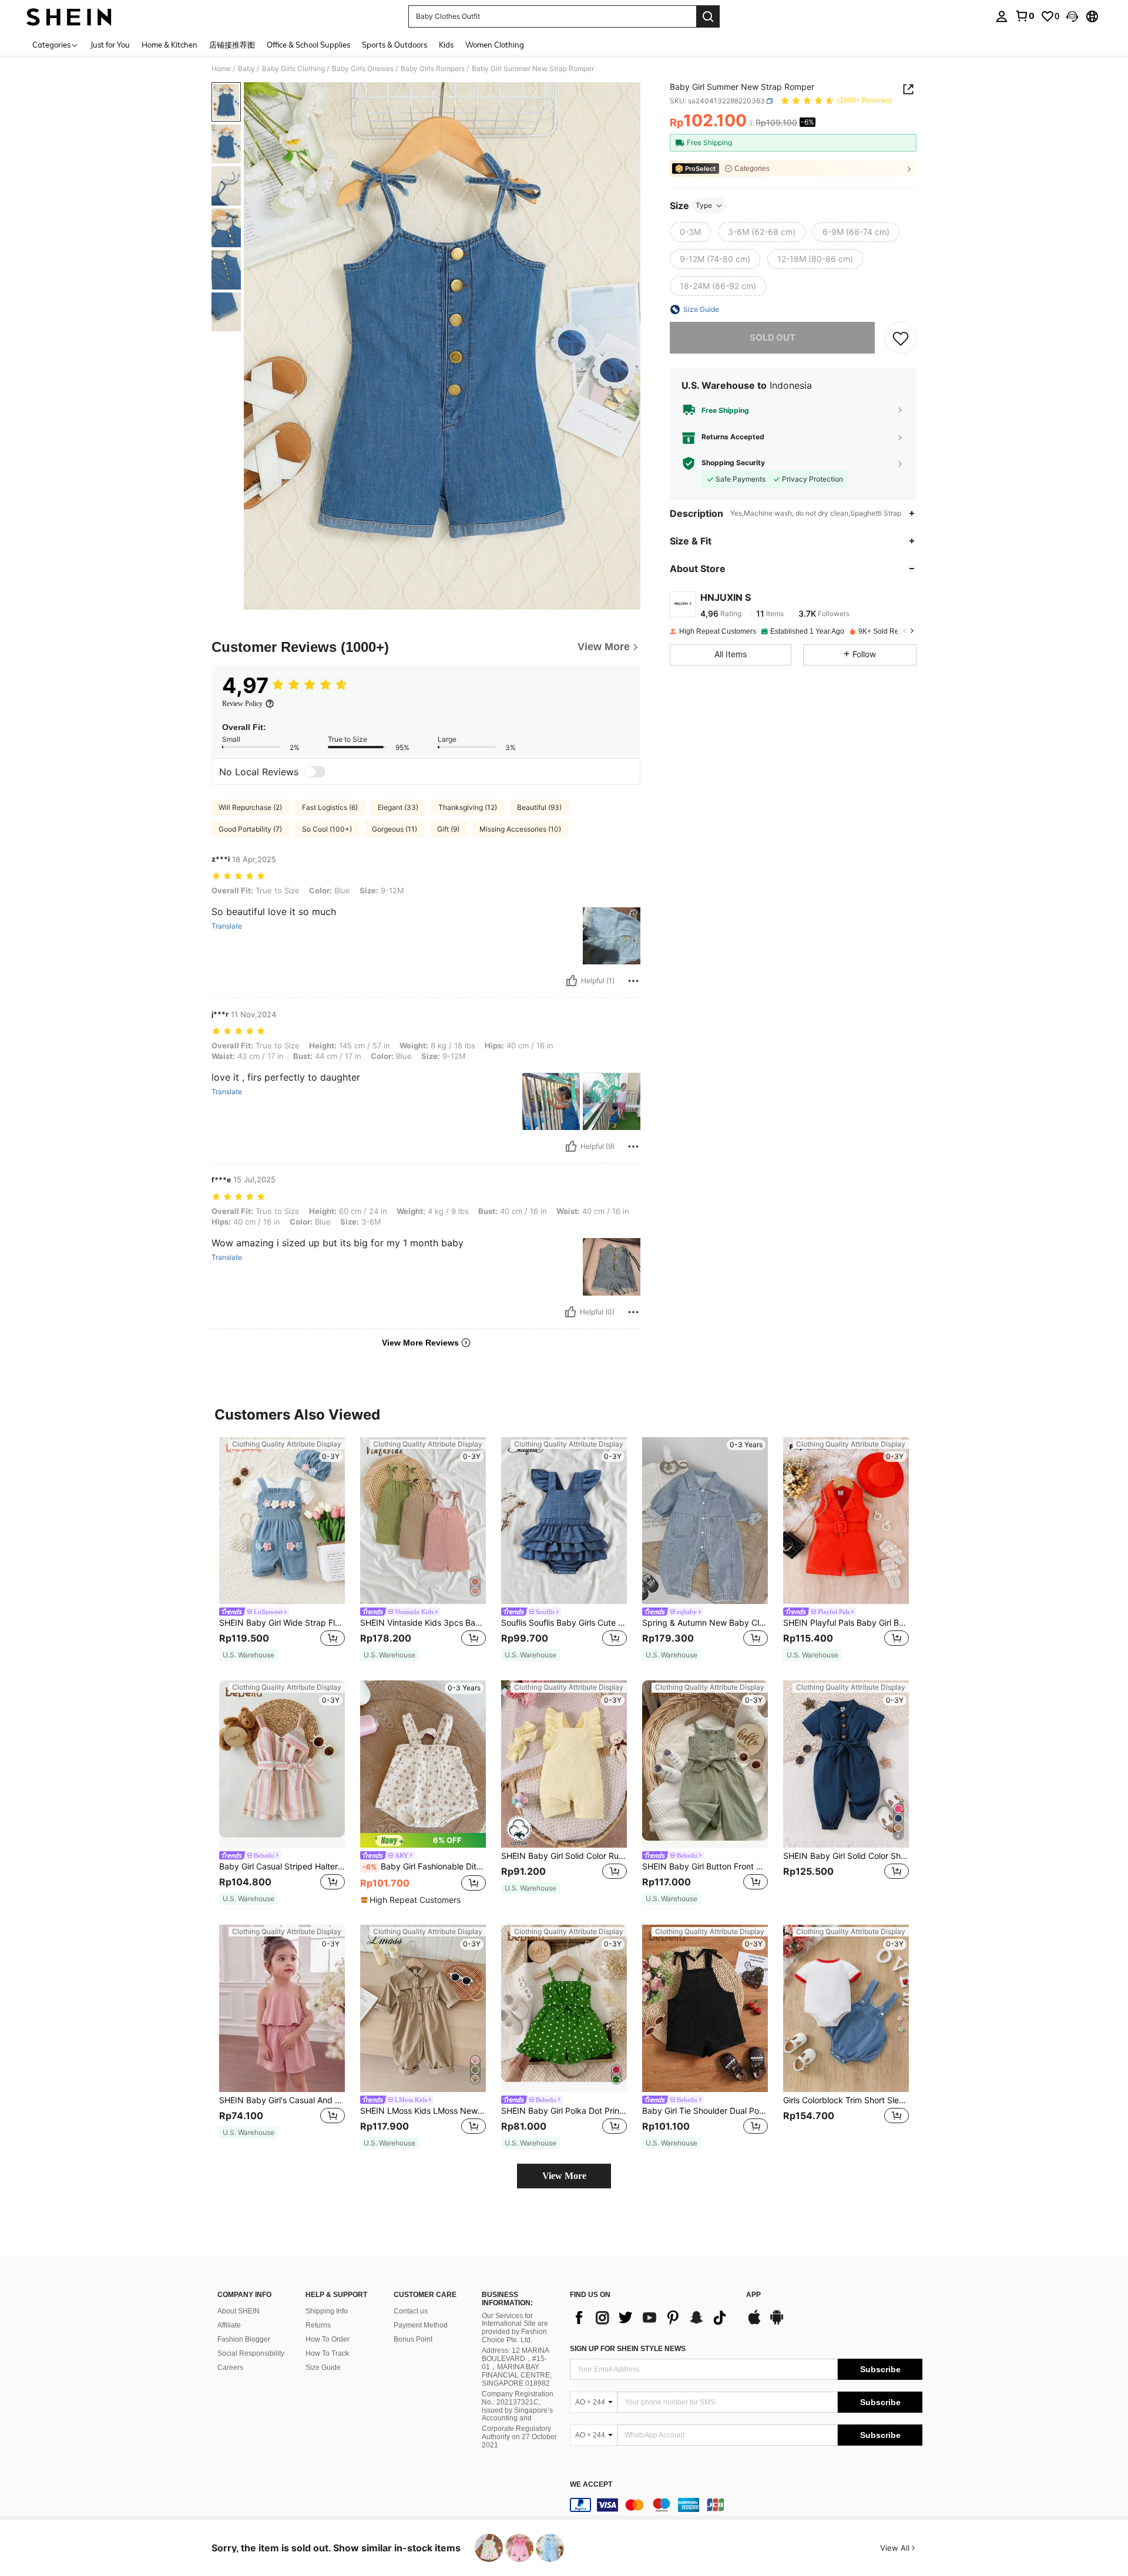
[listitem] (282, 1550)
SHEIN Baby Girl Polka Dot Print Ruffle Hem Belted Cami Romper (564, 2111)
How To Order (328, 2339)
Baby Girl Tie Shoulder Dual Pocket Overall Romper (705, 2111)
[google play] (777, 2323)
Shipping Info (327, 2311)
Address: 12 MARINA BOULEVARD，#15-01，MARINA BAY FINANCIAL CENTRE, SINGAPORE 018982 (517, 2367)
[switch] (315, 772)
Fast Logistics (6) (330, 807)
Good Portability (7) (250, 829)
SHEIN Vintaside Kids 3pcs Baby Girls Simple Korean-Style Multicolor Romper (423, 1623)
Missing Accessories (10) (520, 829)
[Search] (708, 16)
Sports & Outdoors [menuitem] (395, 45)
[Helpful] (572, 981)
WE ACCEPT (591, 2485)
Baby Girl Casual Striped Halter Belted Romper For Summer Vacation (282, 1867)
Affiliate (229, 2325)
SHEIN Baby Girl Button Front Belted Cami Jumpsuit (705, 1867)
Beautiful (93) (539, 807)
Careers (230, 2368)
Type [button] (704, 205)
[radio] (690, 232)
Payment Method (421, 2325)
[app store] (754, 2323)
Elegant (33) (398, 807)
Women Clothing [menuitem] (495, 45)
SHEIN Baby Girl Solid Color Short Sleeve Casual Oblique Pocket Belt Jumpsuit (846, 1856)
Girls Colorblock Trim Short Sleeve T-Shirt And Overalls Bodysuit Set (846, 2100)
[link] (1025, 16)
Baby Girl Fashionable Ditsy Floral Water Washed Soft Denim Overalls (424, 1867)
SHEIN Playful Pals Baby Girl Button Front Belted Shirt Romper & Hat (846, 1623)
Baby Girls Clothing (293, 69)
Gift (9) (448, 829)
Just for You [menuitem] (110, 45)
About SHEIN (239, 2311)
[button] (1072, 16)
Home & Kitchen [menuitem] (169, 45)
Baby (246, 69)
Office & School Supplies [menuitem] (308, 45)
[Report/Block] (633, 981)
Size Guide (323, 2368)
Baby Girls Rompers (433, 69)
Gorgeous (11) (395, 829)
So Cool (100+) (327, 829)
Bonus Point (413, 2339)
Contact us (411, 2311)
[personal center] (1002, 16)
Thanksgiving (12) (468, 807)
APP (753, 2295)
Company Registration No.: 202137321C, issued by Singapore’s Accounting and (518, 2406)
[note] (249, 1655)
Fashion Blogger (244, 2339)
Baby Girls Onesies (363, 69)
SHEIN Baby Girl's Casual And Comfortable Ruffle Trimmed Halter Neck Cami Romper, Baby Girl (282, 2100)
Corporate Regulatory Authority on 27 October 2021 (519, 2437)
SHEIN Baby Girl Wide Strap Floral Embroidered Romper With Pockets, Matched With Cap (282, 1623)
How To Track (327, 2353)
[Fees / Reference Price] (751, 123)
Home (221, 69)
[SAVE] (901, 338)
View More (564, 2176)
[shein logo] (69, 16)
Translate (227, 926)
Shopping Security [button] (733, 463)
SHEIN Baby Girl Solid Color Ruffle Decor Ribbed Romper (564, 1856)
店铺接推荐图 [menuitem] (232, 45)
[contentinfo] (746, 2505)
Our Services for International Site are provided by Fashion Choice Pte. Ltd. (515, 2328)
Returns (318, 2325)
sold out (773, 337)
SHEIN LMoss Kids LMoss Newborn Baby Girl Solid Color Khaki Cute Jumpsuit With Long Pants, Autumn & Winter (423, 2111)
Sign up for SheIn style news (628, 2349)
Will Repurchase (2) (250, 807)
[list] (652, 2318)
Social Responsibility (251, 2353)
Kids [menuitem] (446, 45)
